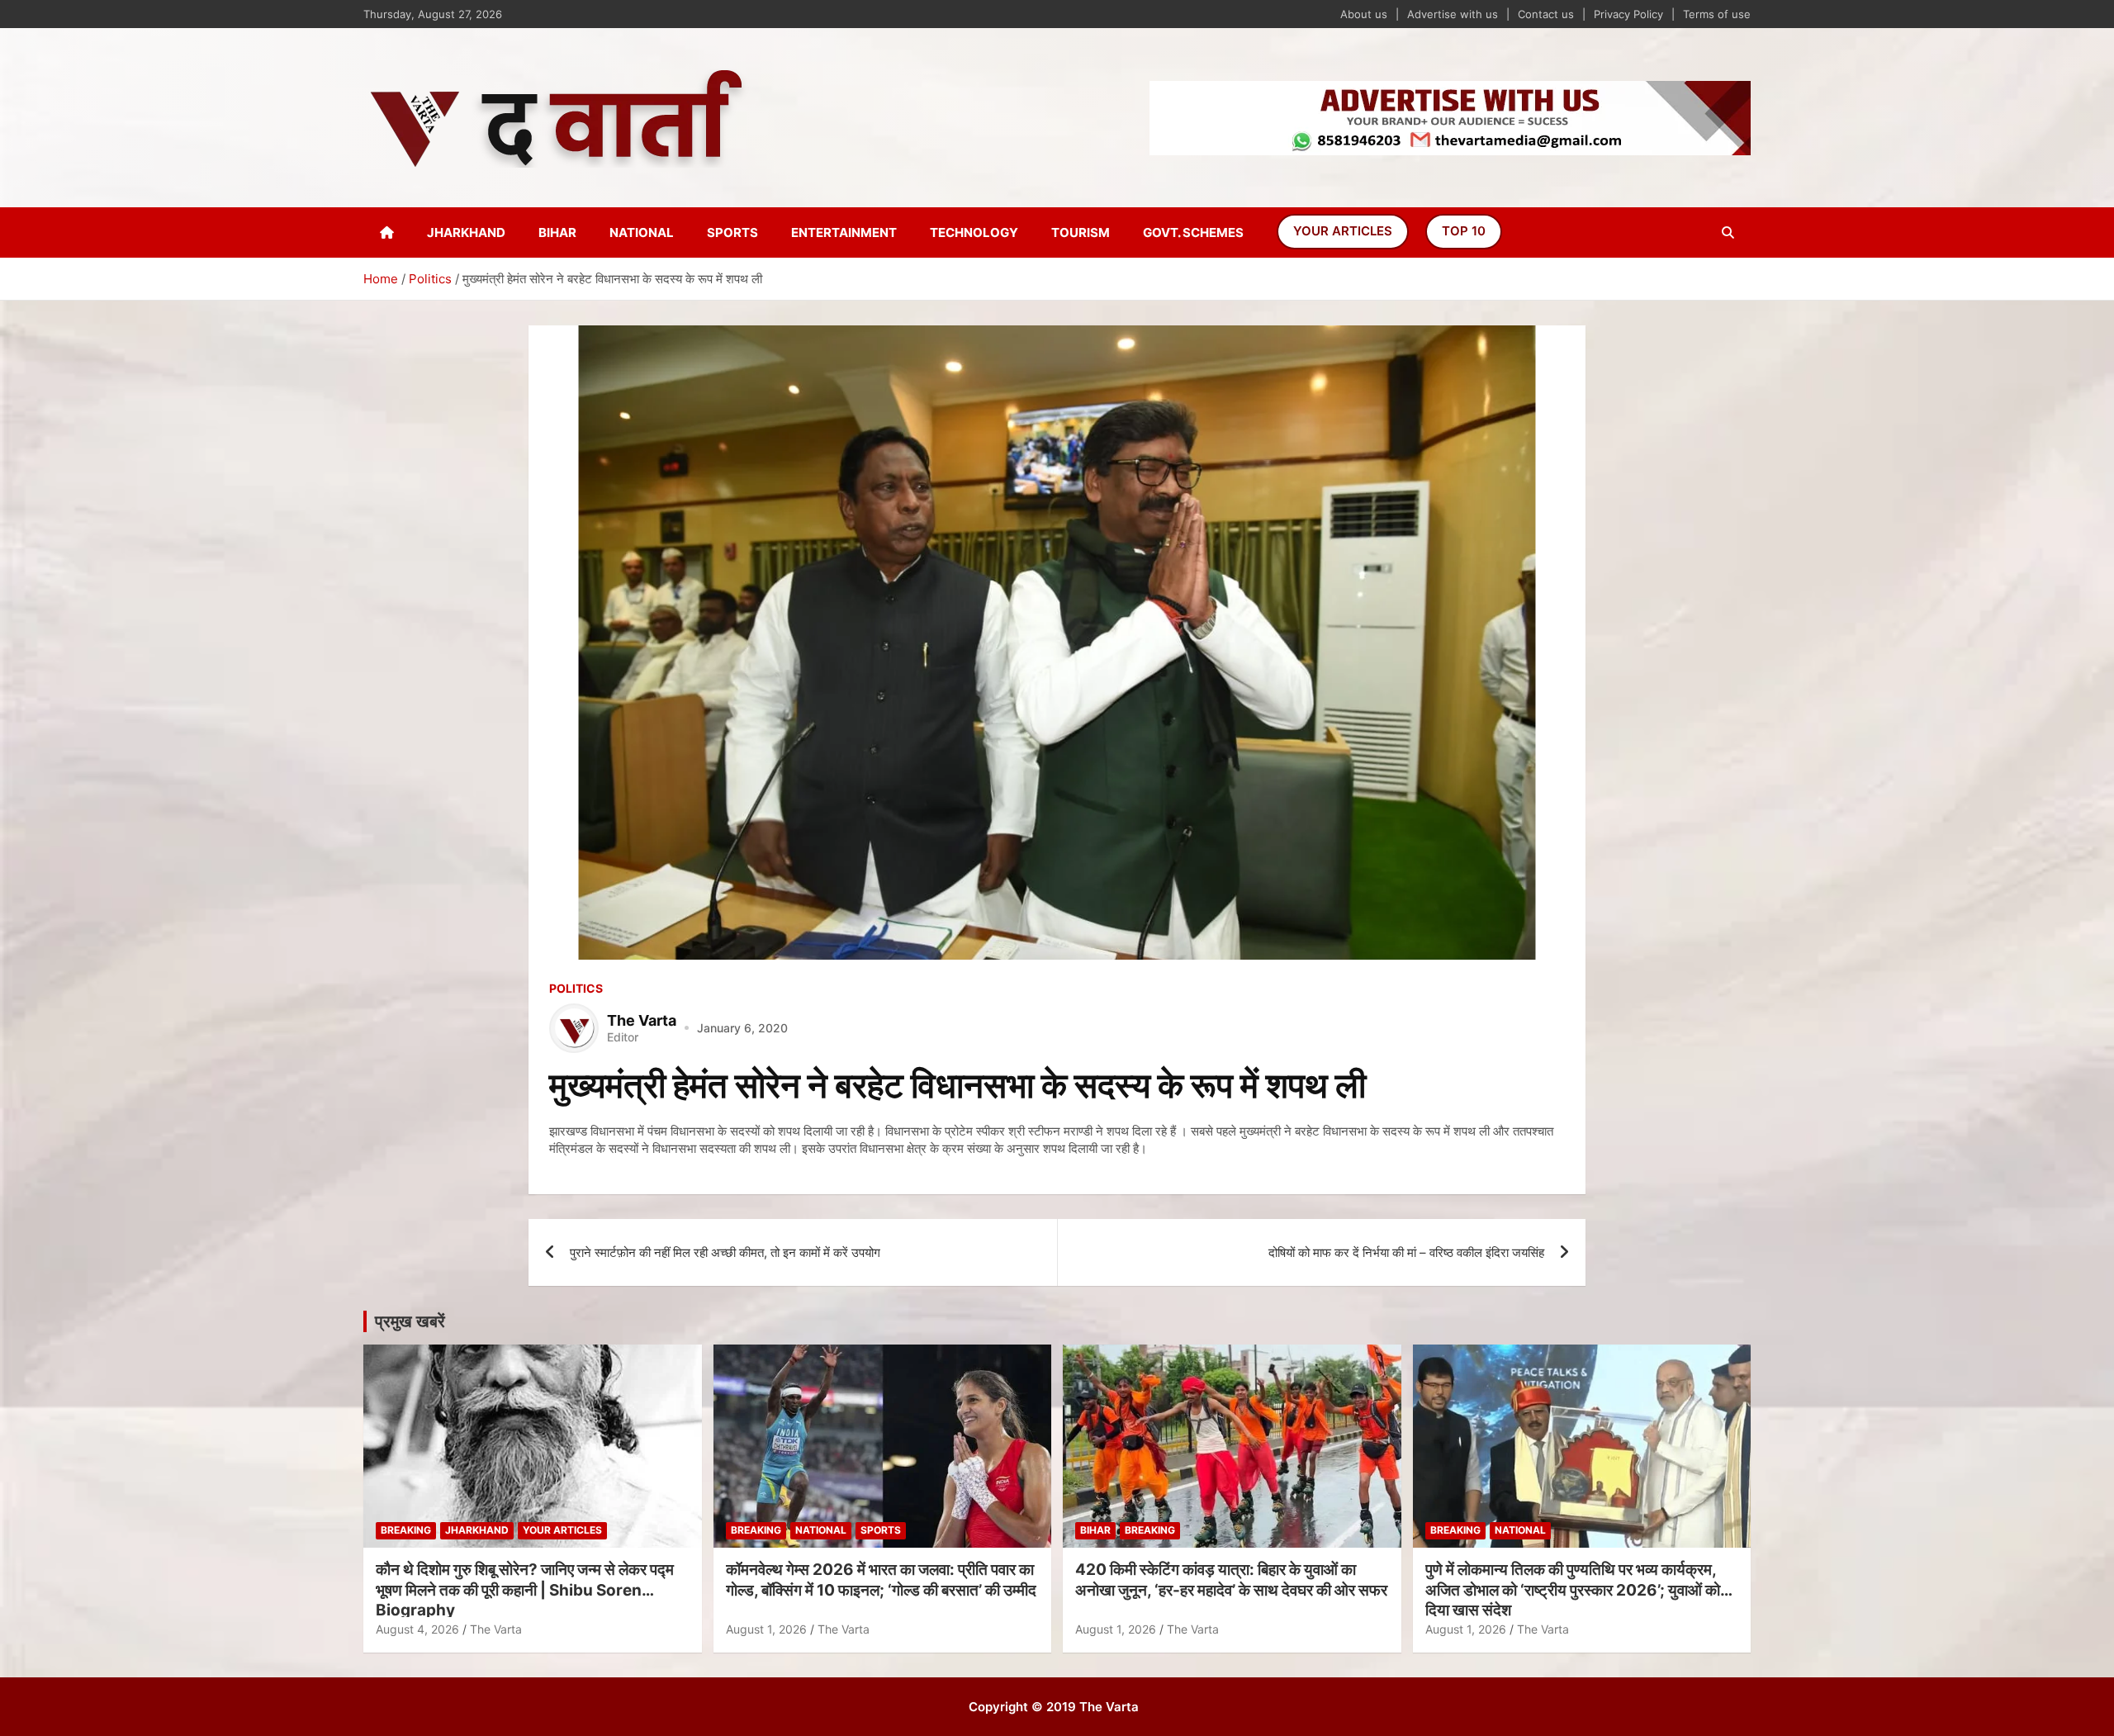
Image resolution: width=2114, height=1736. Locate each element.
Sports (732, 232)
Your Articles (1343, 231)
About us (1364, 14)
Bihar (557, 232)
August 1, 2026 (766, 1629)
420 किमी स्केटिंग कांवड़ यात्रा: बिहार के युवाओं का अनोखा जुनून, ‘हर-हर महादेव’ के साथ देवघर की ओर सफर (1231, 1580)
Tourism (1081, 232)
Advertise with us (1453, 14)
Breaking (406, 1530)
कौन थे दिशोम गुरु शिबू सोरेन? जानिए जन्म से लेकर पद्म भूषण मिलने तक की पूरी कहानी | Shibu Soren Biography (525, 1590)
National (642, 232)
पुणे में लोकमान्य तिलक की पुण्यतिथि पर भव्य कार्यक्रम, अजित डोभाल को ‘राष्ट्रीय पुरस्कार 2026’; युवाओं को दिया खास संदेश (1573, 1590)
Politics (576, 988)
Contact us (1546, 14)
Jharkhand (466, 232)
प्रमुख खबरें (410, 1321)
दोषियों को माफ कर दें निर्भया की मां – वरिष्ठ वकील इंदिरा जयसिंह (1406, 1252)
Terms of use (1717, 14)
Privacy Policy (1628, 14)
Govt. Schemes (1193, 232)
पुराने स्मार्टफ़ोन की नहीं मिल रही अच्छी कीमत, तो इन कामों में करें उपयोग (725, 1252)
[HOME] (387, 232)
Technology (974, 232)
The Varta (496, 1629)
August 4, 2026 (417, 1629)
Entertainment (844, 232)
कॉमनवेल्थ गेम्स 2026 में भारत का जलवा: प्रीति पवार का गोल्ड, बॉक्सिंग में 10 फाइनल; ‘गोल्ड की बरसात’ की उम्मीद (881, 1580)
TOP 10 (1464, 231)
